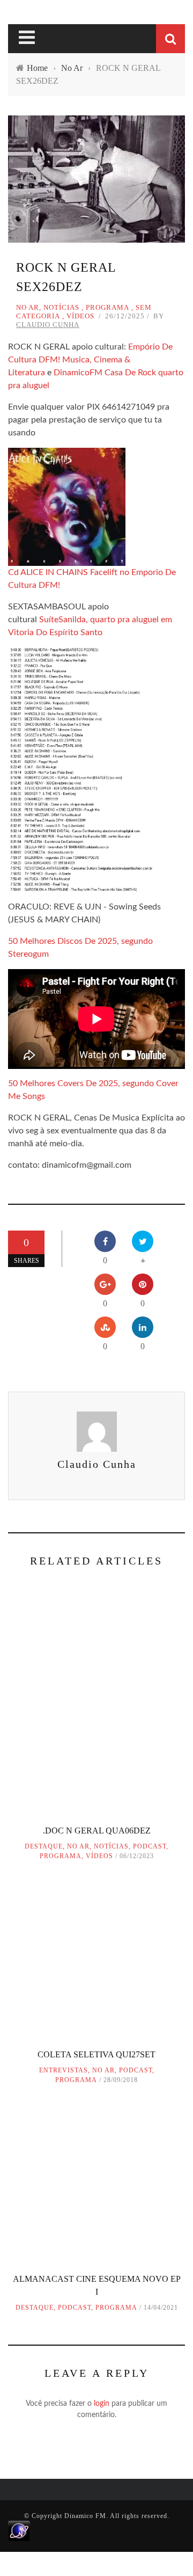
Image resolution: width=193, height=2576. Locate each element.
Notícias (61, 307)
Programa (107, 307)
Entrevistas (64, 2070)
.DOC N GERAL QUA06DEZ (97, 1831)
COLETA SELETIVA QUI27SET (96, 2054)
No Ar (28, 307)
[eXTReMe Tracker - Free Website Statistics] (19, 2530)
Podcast (150, 1846)
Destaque (44, 1846)
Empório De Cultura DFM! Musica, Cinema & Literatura (90, 360)
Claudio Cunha (48, 325)
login (102, 2404)
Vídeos (80, 316)
